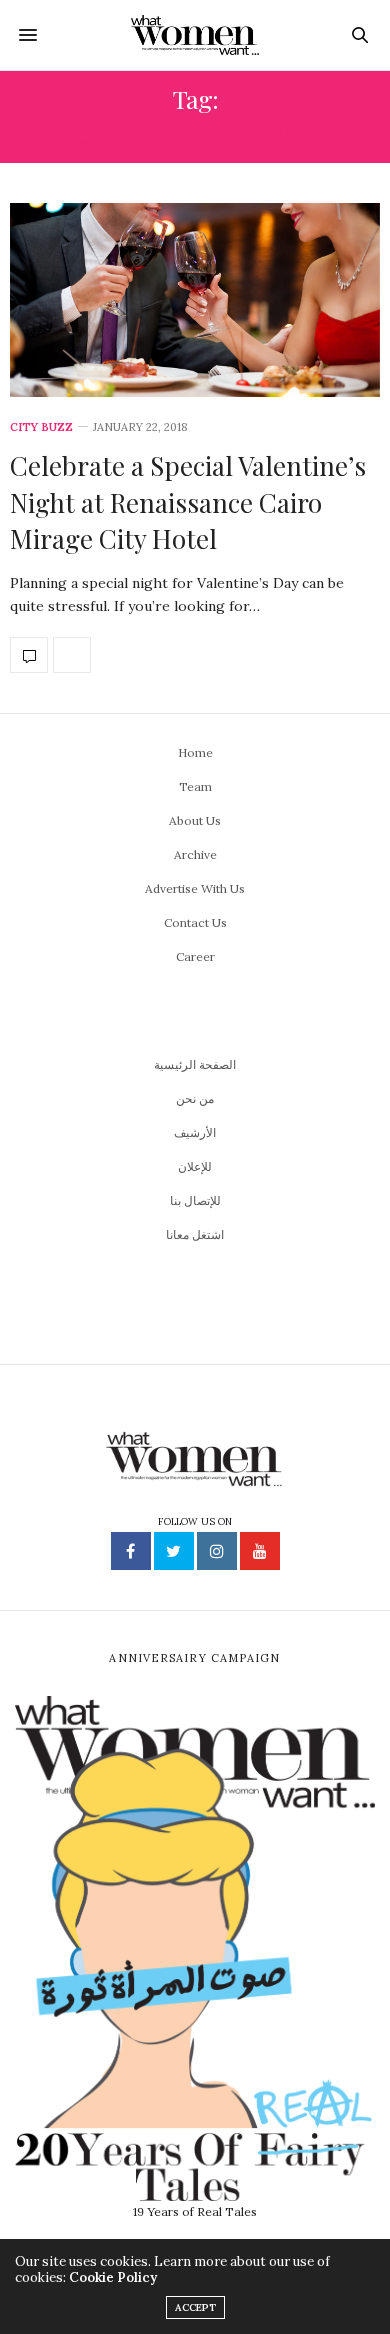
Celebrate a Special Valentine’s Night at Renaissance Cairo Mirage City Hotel (188, 502)
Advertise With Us (195, 888)
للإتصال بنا (195, 1200)
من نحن (195, 1098)
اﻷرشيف (195, 1132)
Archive (195, 854)
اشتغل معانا (195, 1234)
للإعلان (195, 1166)
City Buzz (41, 427)
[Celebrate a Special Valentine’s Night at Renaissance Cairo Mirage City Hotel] (195, 300)
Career (195, 956)
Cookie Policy (113, 2277)
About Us (195, 820)
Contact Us (195, 922)
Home (195, 752)
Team (195, 786)
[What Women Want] (195, 35)
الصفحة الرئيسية (195, 1064)
